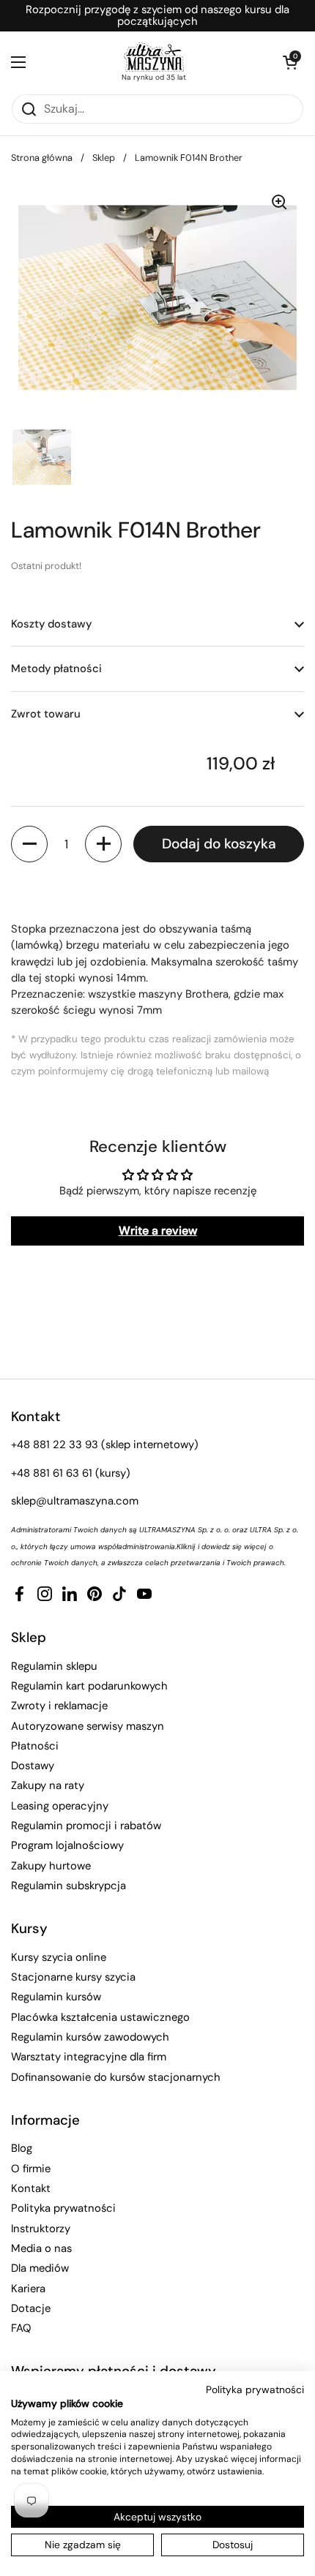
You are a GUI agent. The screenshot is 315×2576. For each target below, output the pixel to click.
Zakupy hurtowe (51, 1866)
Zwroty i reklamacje (59, 1706)
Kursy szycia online (59, 1957)
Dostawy (33, 1766)
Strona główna (42, 158)
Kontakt (31, 2188)
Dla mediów (40, 2268)
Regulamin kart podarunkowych (89, 1686)
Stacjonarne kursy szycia (73, 1977)
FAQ (21, 2328)
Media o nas (41, 2248)
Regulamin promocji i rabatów (86, 1826)
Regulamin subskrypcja (68, 1886)
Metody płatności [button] (56, 669)
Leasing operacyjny (60, 1806)
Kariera (28, 2289)
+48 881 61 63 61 (52, 1473)
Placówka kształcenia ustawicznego (100, 2017)
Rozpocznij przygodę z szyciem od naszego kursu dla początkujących (157, 16)
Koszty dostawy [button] (51, 624)
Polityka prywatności (63, 2208)
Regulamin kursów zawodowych (90, 2037)
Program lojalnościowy (67, 1845)
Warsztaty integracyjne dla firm (89, 2057)
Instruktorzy (41, 2229)
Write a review (158, 1231)
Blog (22, 2148)
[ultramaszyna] (154, 57)
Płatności (35, 1746)
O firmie (31, 2169)
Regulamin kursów (56, 1997)
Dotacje (31, 2308)
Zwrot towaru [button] (46, 714)
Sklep (104, 158)
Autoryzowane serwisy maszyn (88, 1726)
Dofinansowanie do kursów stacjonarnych (116, 2077)
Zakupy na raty (48, 1785)
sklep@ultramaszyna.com (75, 1501)
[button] (289, 62)
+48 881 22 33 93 (55, 1445)
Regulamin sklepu (54, 1666)
